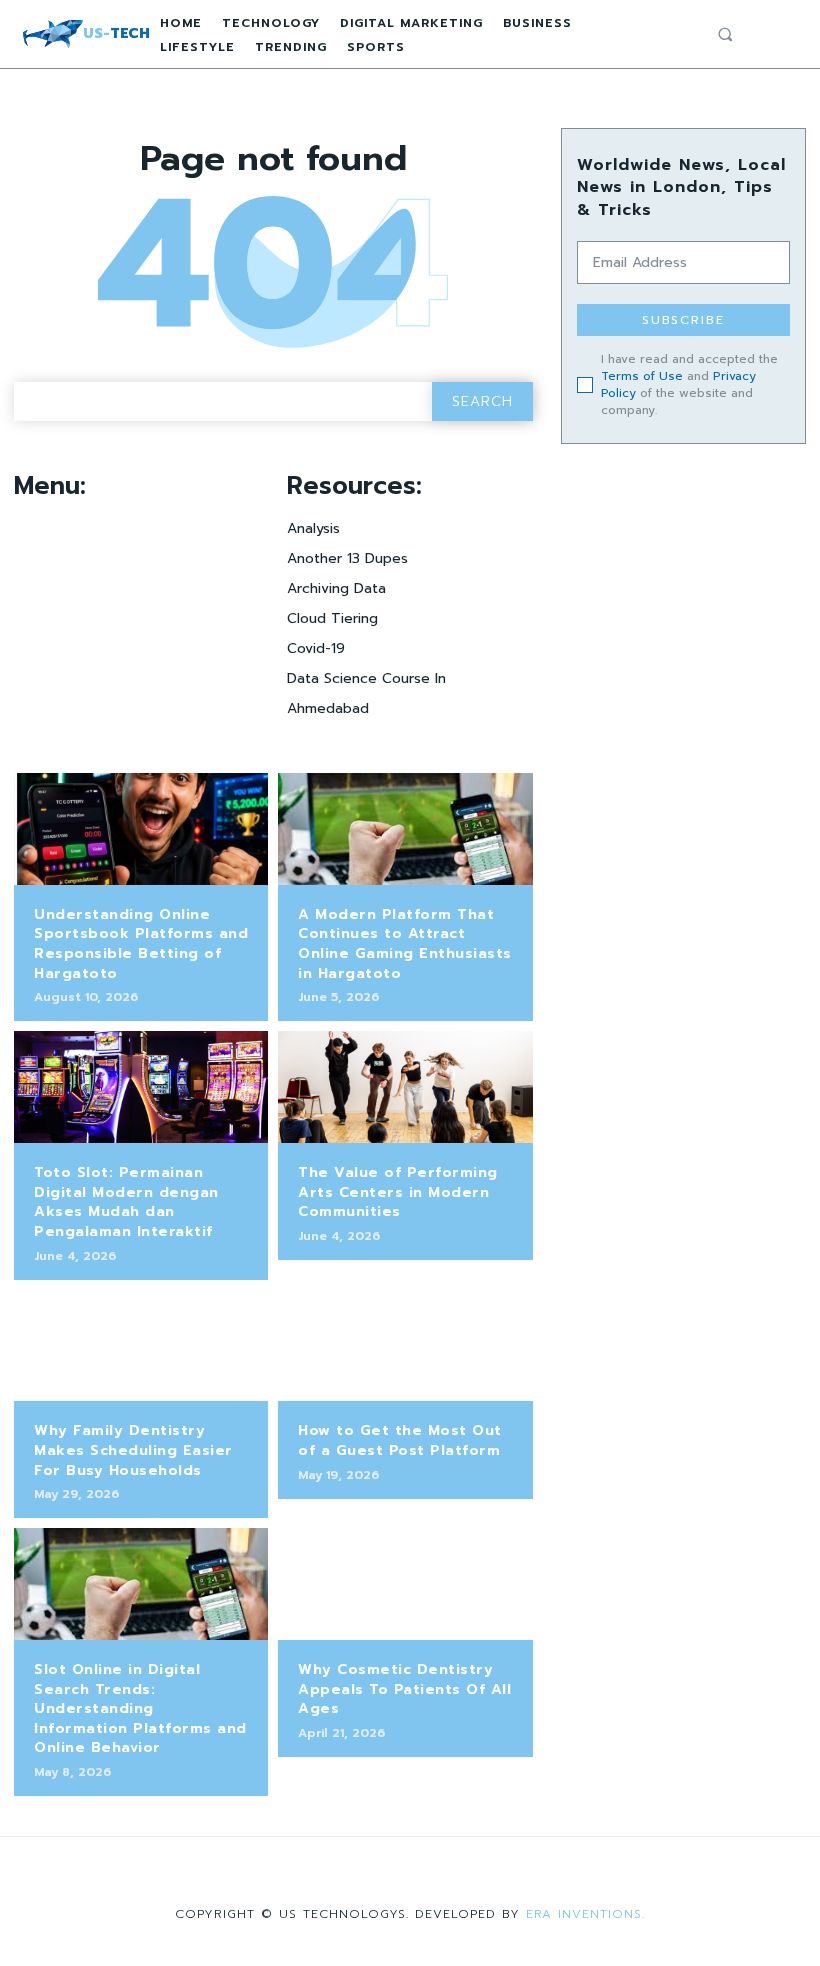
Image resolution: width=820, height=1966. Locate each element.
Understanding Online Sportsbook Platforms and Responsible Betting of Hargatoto (141, 944)
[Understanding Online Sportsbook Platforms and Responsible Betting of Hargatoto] (141, 829)
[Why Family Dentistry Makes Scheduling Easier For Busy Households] (141, 1346)
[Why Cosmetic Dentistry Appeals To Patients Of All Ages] (405, 1584)
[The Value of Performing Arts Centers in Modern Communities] (405, 1087)
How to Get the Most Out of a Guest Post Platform (400, 1440)
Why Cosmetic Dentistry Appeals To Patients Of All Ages (404, 1689)
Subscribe (683, 320)
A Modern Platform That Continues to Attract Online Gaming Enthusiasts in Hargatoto (405, 944)
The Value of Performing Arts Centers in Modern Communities (398, 1192)
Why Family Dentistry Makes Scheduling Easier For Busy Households (133, 1450)
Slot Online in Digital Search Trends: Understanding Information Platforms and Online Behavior (140, 1708)
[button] (725, 34)
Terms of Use (642, 376)
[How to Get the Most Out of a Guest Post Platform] (405, 1346)
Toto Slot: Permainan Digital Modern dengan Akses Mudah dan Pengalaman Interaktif (126, 1202)
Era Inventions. (585, 1914)
